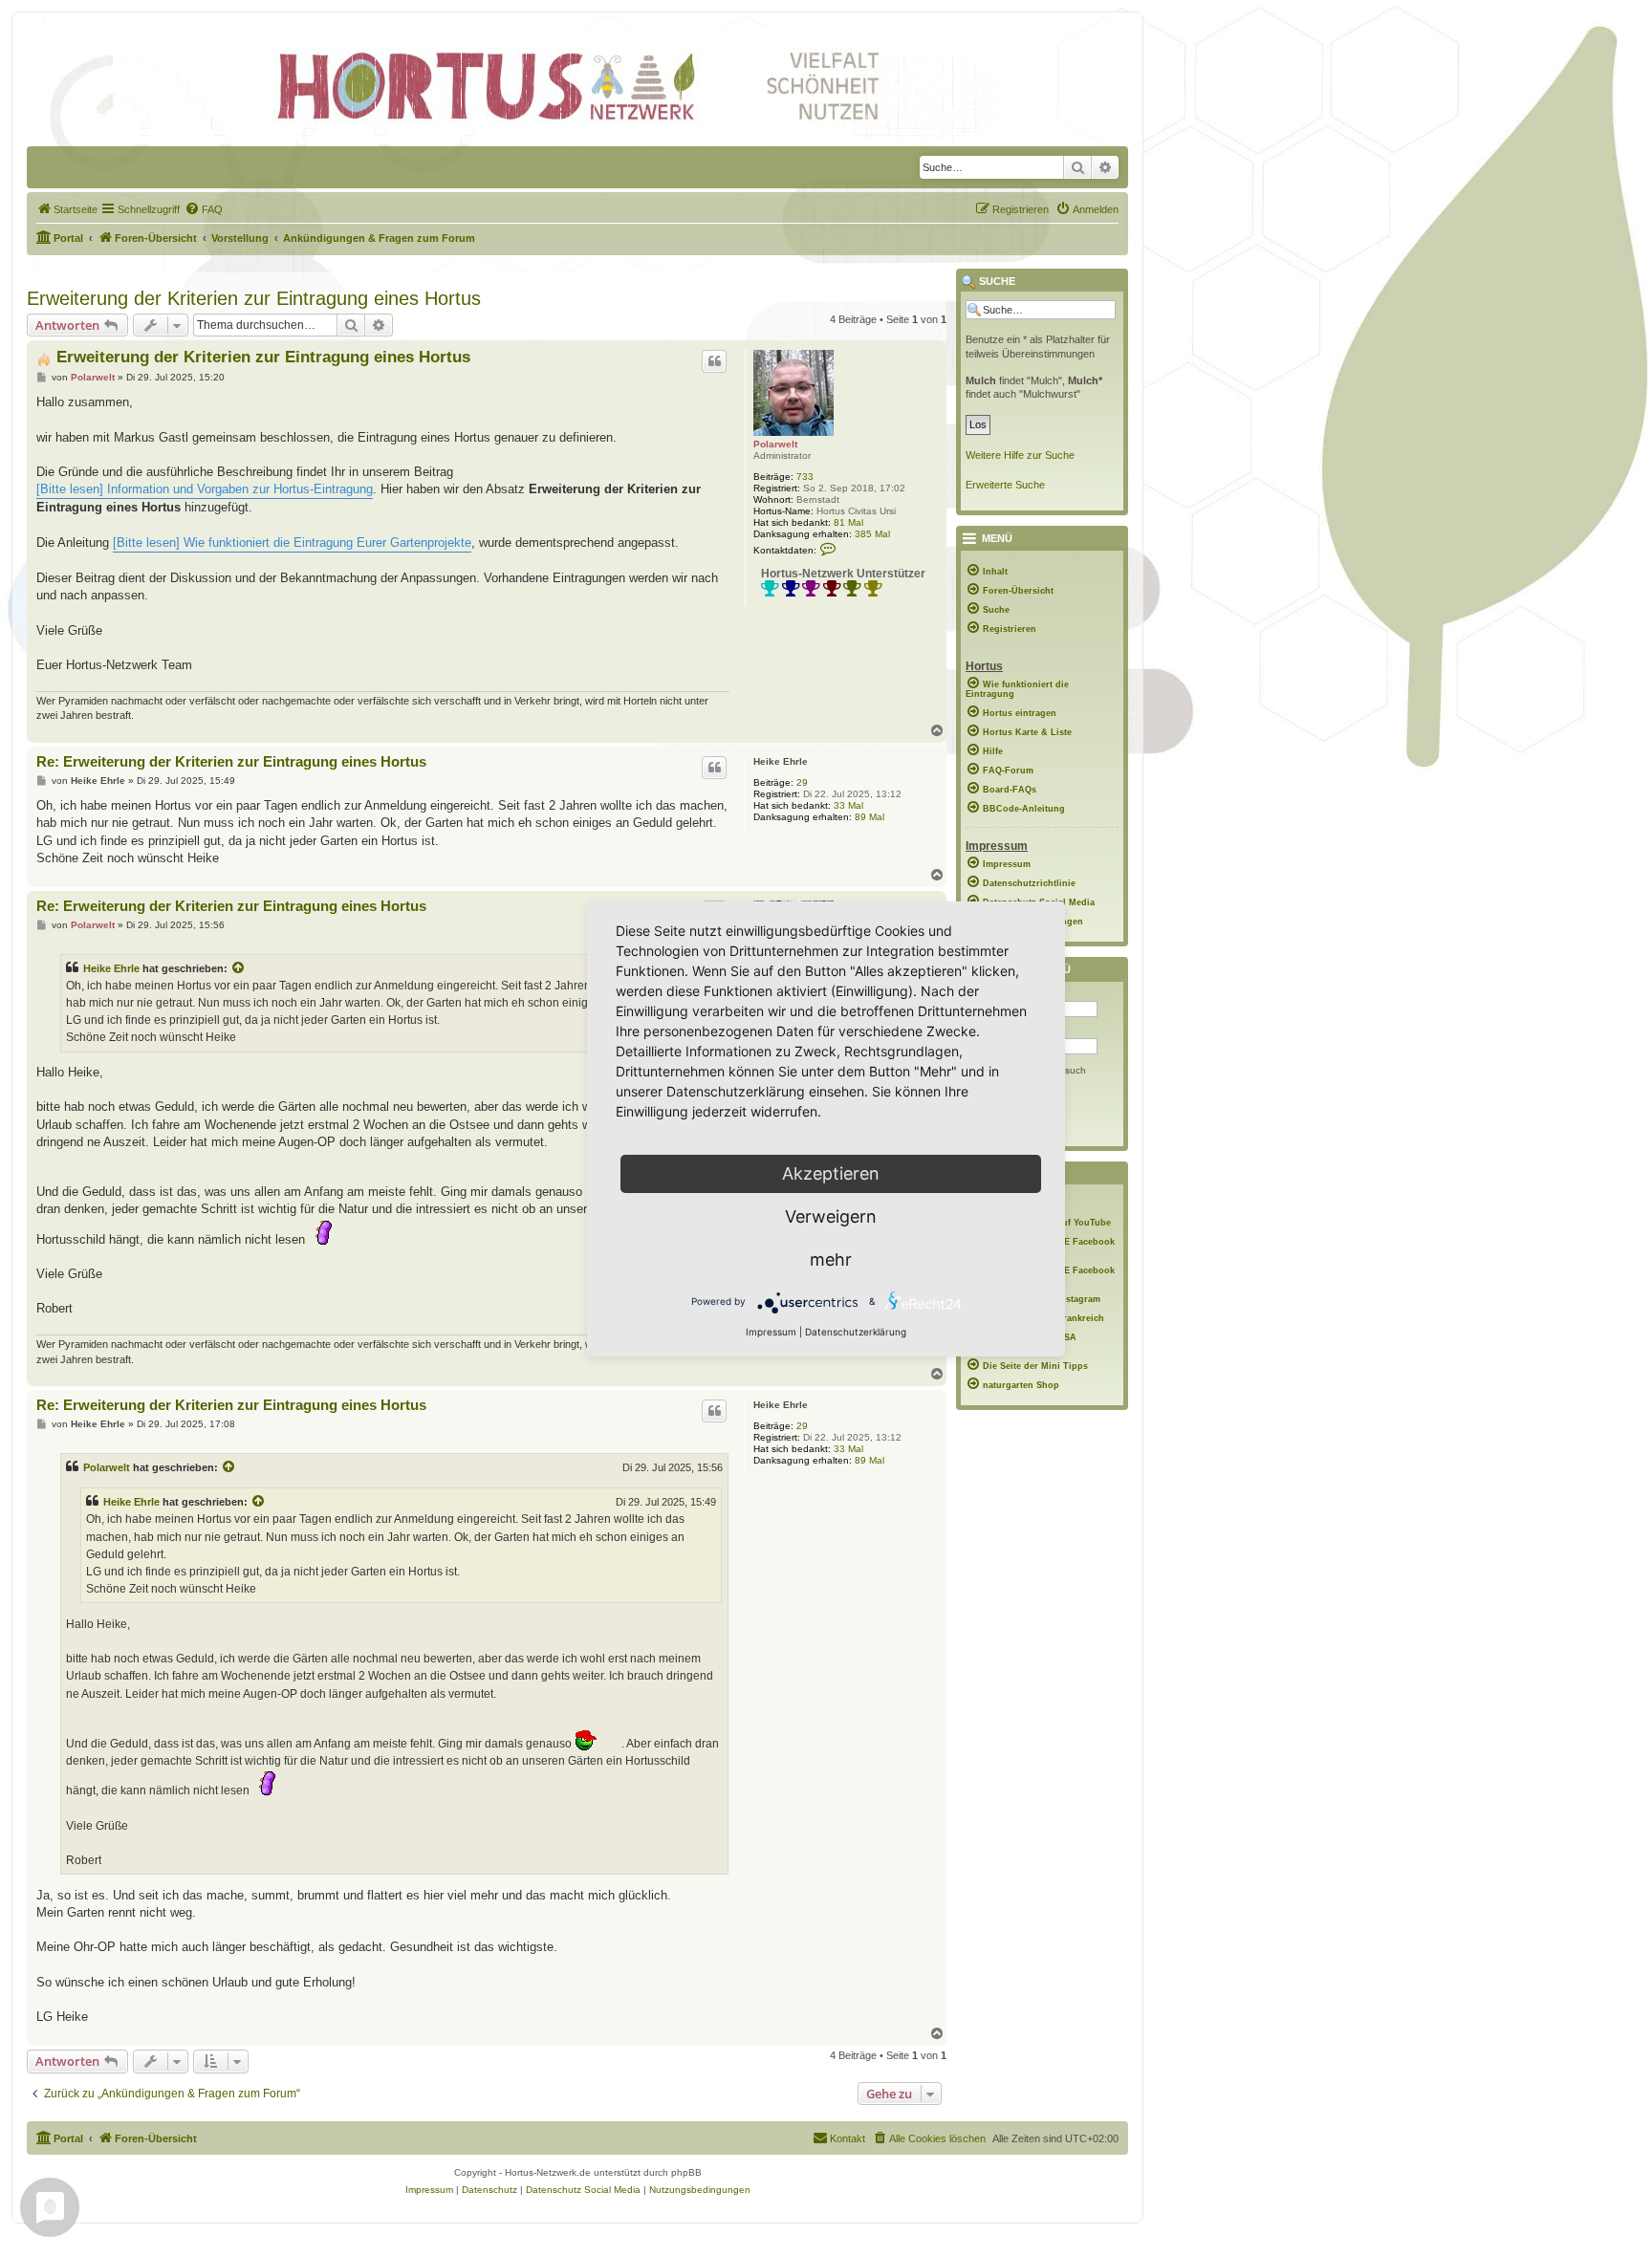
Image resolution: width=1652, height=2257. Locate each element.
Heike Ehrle (781, 761)
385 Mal (872, 534)
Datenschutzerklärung (856, 1332)
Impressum (771, 1332)
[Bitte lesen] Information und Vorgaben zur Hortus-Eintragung (205, 489)
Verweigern (831, 1216)
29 (802, 782)
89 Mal (869, 817)
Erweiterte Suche (1005, 485)
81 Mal (848, 522)
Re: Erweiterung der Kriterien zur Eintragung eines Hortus (231, 761)
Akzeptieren (831, 1173)
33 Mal (848, 805)
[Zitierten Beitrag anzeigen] (239, 968)
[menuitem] (67, 209)
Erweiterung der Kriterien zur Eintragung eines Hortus (254, 298)
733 (805, 477)
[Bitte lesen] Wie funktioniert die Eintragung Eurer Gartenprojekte (292, 543)
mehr (831, 1259)
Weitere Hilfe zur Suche (1020, 455)
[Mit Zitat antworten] (714, 361)
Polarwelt (775, 444)
